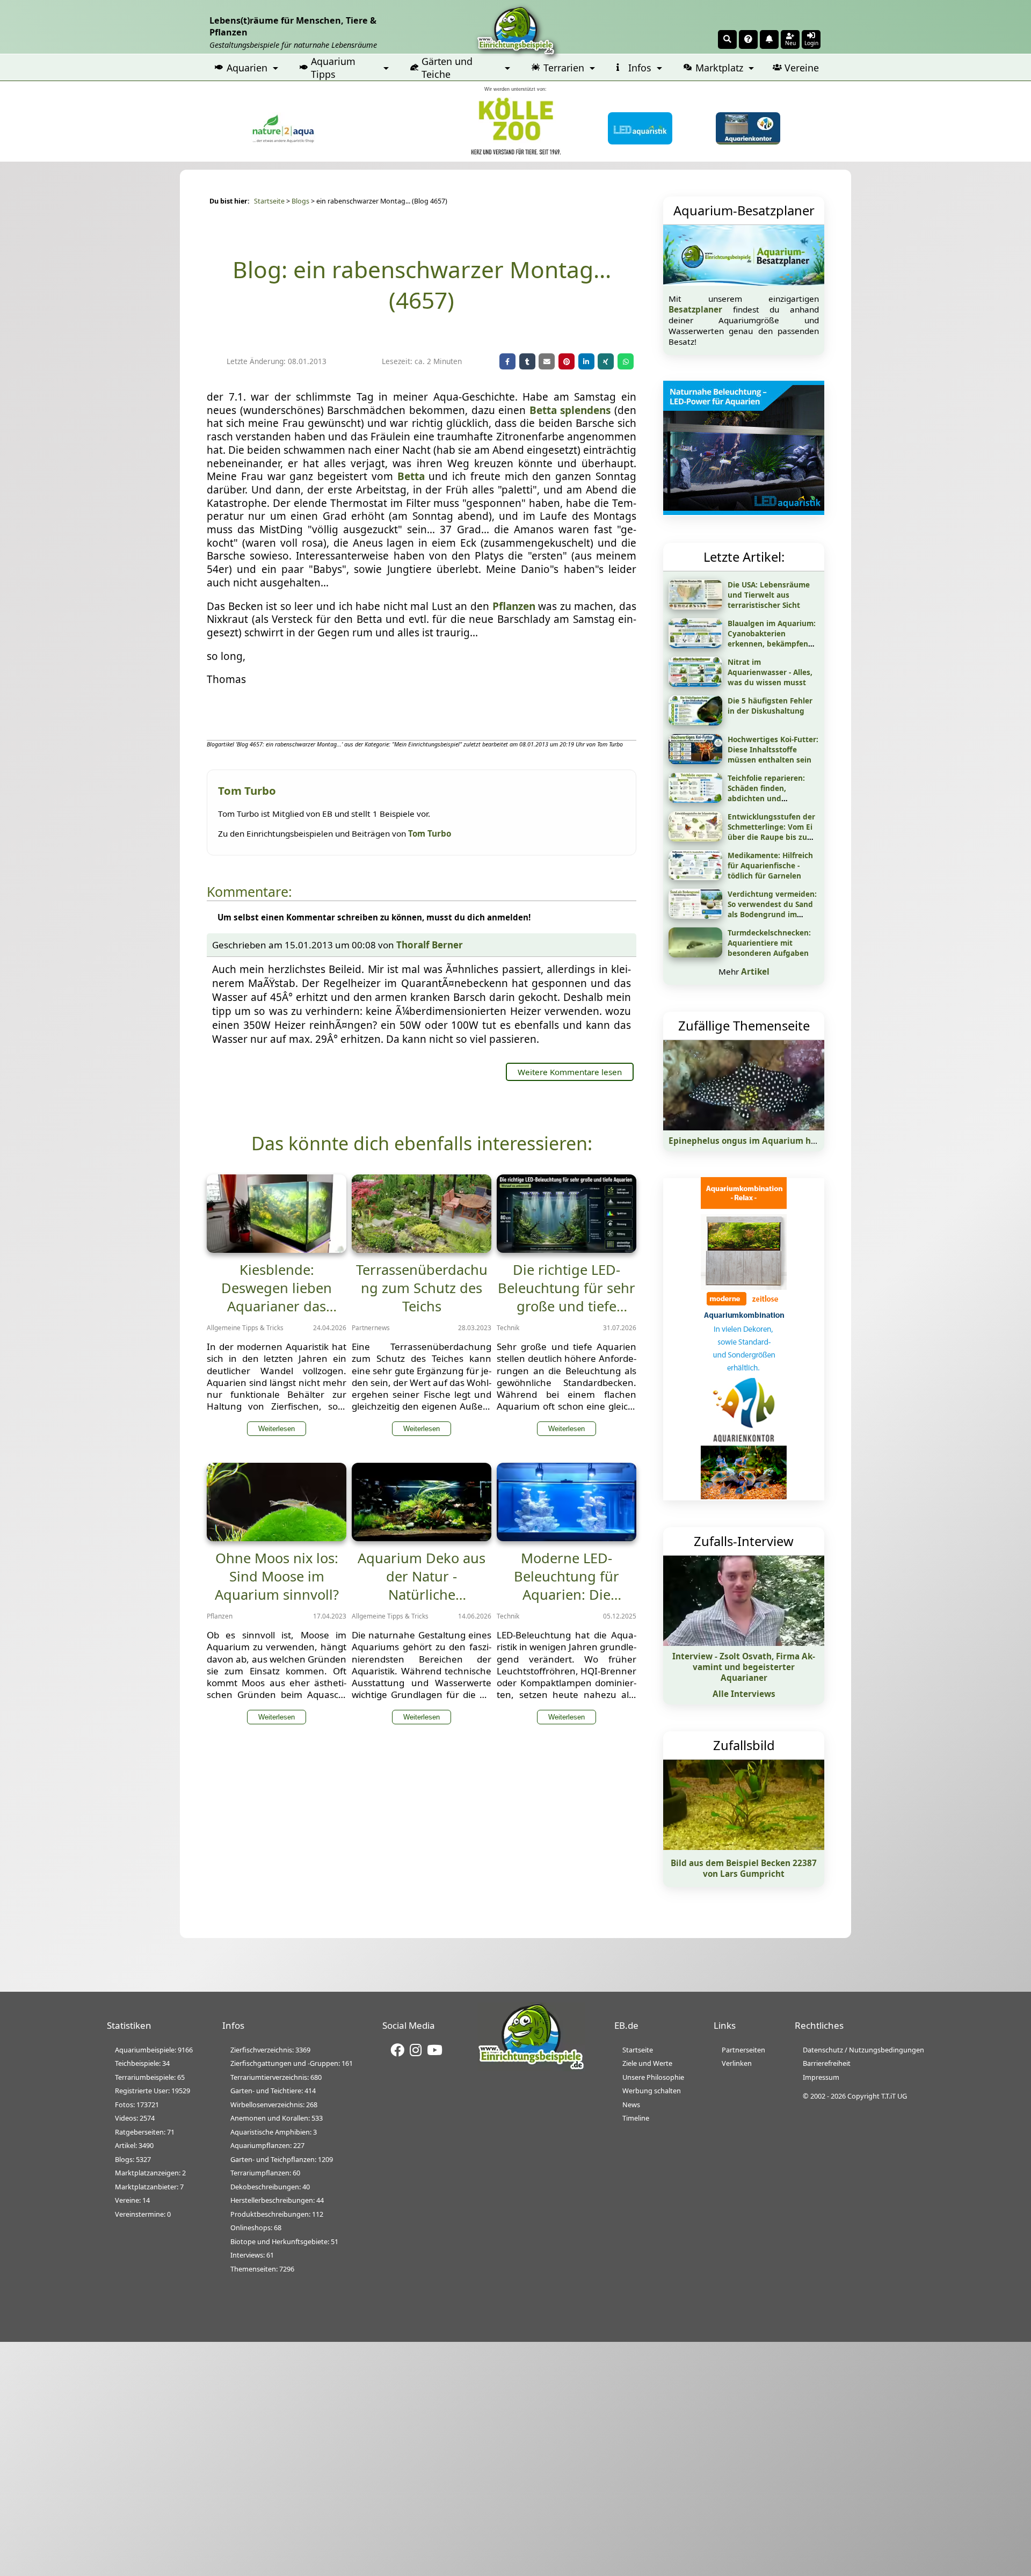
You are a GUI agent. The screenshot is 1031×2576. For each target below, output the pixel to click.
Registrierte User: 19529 (153, 2091)
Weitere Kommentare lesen (570, 1072)
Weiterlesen (277, 1429)
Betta (411, 476)
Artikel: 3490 (134, 2145)
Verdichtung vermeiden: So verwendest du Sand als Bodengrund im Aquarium (772, 909)
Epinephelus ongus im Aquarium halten (750, 1141)
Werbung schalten (652, 2091)
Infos (640, 68)
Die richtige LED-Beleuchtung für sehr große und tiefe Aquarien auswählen (567, 1297)
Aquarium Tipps (333, 68)
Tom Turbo (430, 833)
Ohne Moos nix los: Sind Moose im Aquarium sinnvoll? (277, 1576)
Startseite (269, 201)
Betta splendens (570, 410)
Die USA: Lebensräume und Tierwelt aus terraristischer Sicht (769, 595)
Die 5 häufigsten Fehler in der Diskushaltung (770, 706)
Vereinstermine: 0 (143, 2214)
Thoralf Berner (430, 945)
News (631, 2105)
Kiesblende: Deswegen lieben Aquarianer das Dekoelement (277, 1297)
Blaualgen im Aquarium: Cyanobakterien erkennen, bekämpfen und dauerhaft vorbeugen (772, 644)
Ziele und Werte (647, 2063)
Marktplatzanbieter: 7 (149, 2187)
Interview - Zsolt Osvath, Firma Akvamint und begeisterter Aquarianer (744, 1667)
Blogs (300, 201)
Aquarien (247, 68)
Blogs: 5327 (133, 2159)
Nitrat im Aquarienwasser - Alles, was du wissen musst (770, 672)
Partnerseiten (743, 2050)
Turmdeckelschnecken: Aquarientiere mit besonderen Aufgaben (769, 943)
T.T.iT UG (894, 2096)
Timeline (636, 2118)
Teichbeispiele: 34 (142, 2063)
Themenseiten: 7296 (262, 2269)
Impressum (821, 2077)
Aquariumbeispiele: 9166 (154, 2050)
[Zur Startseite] (531, 2068)
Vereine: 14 (132, 2200)
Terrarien (564, 68)
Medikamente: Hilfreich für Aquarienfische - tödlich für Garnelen (770, 865)
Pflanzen (514, 606)
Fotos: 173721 (137, 2105)
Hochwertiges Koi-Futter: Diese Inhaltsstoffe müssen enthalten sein (773, 749)
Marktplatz (719, 68)
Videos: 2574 (135, 2118)
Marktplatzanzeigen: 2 (150, 2173)
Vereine (802, 68)
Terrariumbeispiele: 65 (150, 2077)
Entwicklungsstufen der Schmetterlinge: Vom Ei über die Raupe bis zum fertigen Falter (771, 832)
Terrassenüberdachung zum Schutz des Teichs (422, 1288)
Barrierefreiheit (827, 2063)
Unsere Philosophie (653, 2077)
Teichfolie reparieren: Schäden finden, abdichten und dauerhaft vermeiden (767, 793)
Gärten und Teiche (447, 68)
